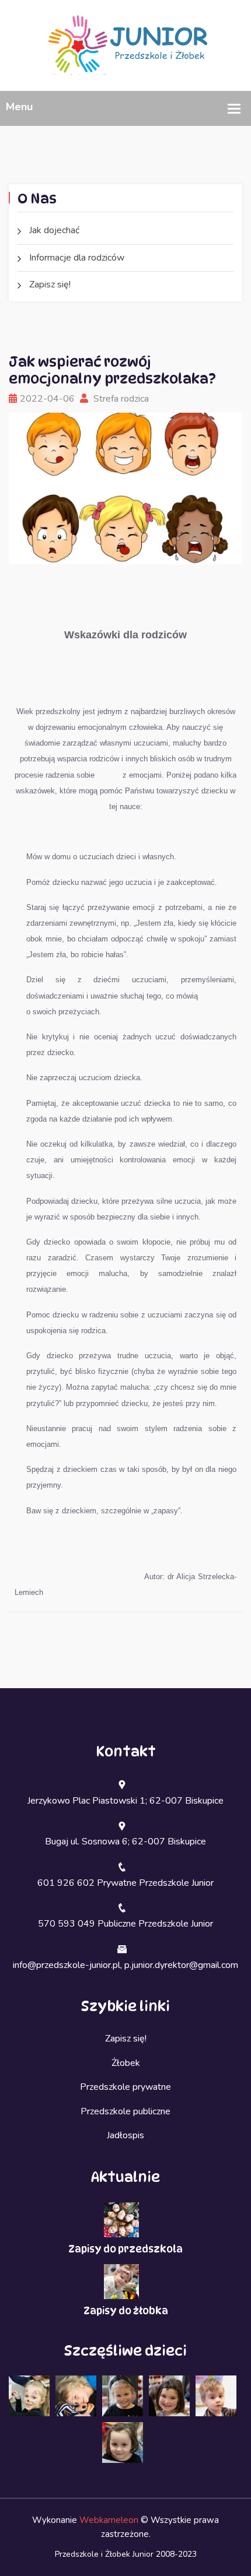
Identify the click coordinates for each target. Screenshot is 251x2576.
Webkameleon (109, 2520)
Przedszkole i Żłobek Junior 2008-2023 (126, 2554)
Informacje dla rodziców (77, 258)
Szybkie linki (125, 2006)
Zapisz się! (50, 284)
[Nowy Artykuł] (125, 45)
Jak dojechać (54, 230)
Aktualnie (125, 2177)
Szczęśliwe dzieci (125, 2351)
